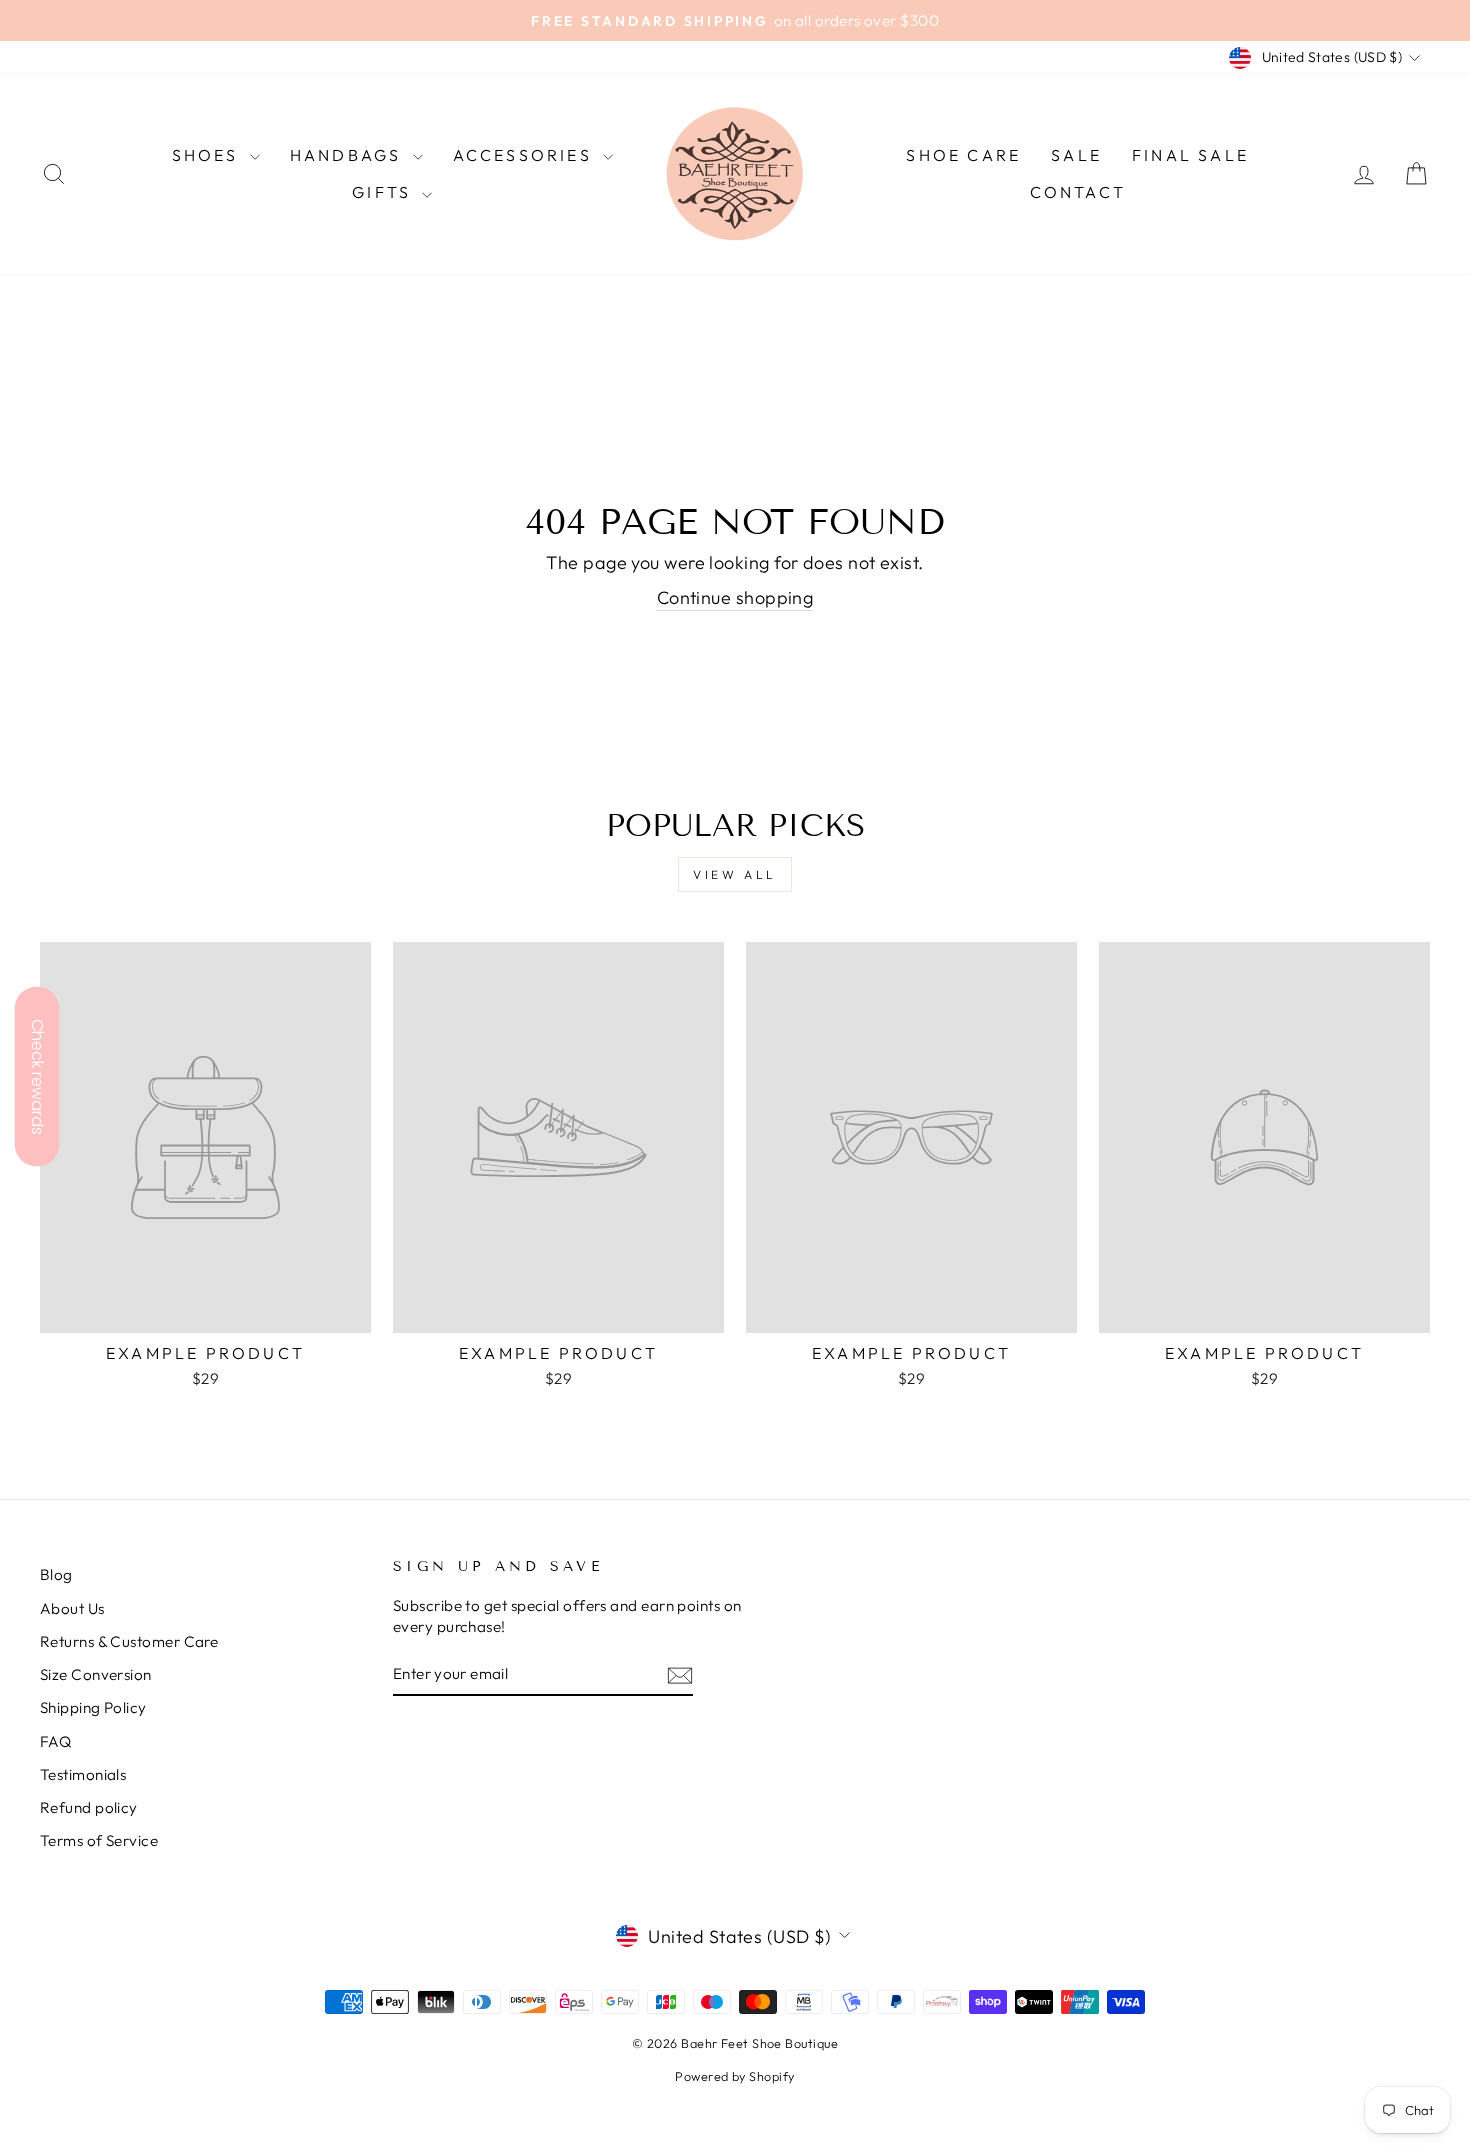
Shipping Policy (93, 1707)
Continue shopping (735, 597)
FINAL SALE (1190, 155)
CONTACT (1078, 192)
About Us (72, 1608)
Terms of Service (99, 1840)
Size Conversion (96, 1674)
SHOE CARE (963, 155)
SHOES (208, 155)
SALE (1076, 155)
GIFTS (384, 192)
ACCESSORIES (525, 155)
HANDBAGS (349, 155)
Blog (56, 1574)
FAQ (55, 1741)
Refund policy (89, 1807)
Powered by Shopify (734, 2076)
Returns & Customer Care (129, 1641)
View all (735, 874)
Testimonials (83, 1774)
